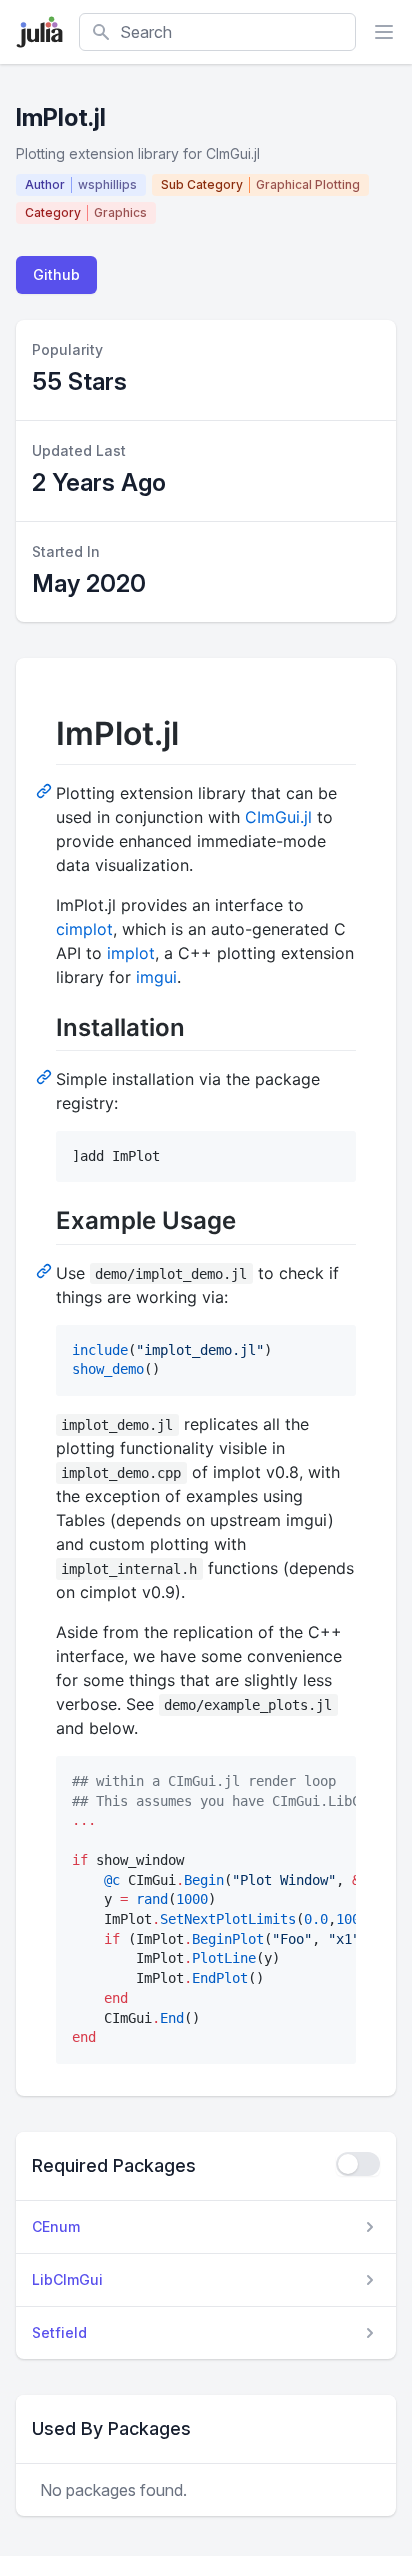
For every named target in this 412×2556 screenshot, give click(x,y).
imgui (156, 977)
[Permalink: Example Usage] (46, 1270)
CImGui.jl (278, 817)
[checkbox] (358, 2164)
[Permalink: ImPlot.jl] (46, 790)
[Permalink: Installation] (46, 1076)
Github (56, 274)
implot (131, 953)
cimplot (84, 929)
